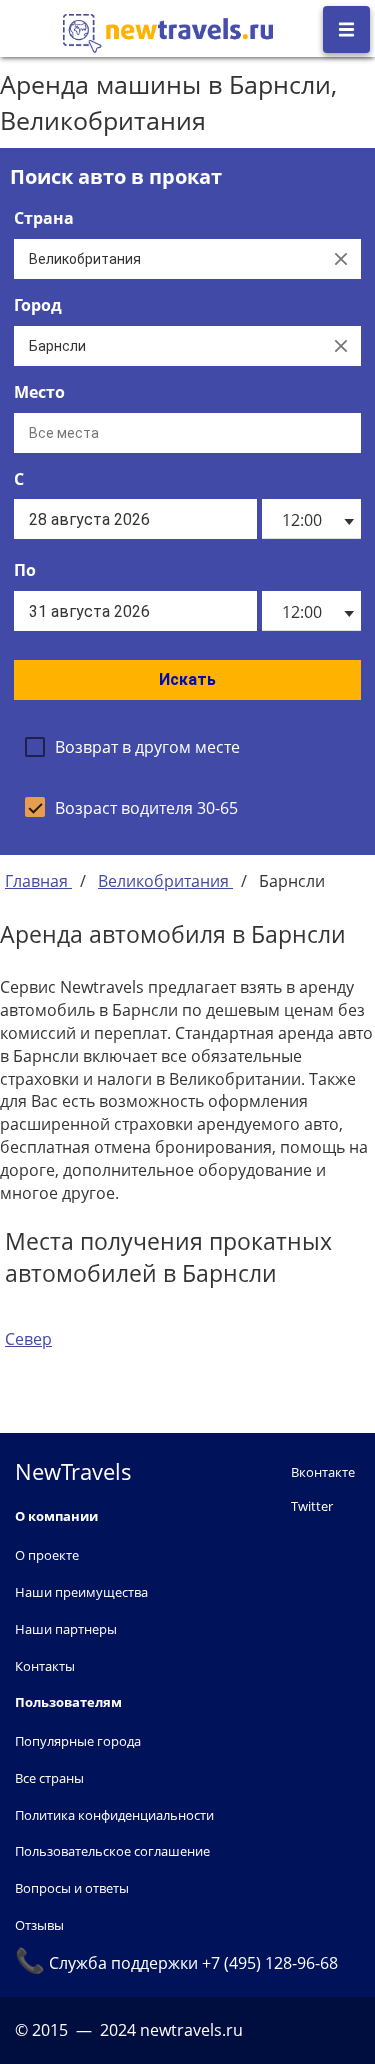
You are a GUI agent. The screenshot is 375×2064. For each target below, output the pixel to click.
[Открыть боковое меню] (346, 29)
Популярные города (78, 1741)
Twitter (312, 1506)
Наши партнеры (66, 1629)
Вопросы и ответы (72, 1888)
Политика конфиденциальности (114, 1815)
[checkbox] (132, 747)
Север (28, 1339)
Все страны (49, 1778)
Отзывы (39, 1925)
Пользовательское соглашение (112, 1851)
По (25, 570)
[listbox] (311, 519)
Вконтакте (323, 1472)
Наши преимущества (81, 1592)
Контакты (45, 1666)
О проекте (47, 1555)
